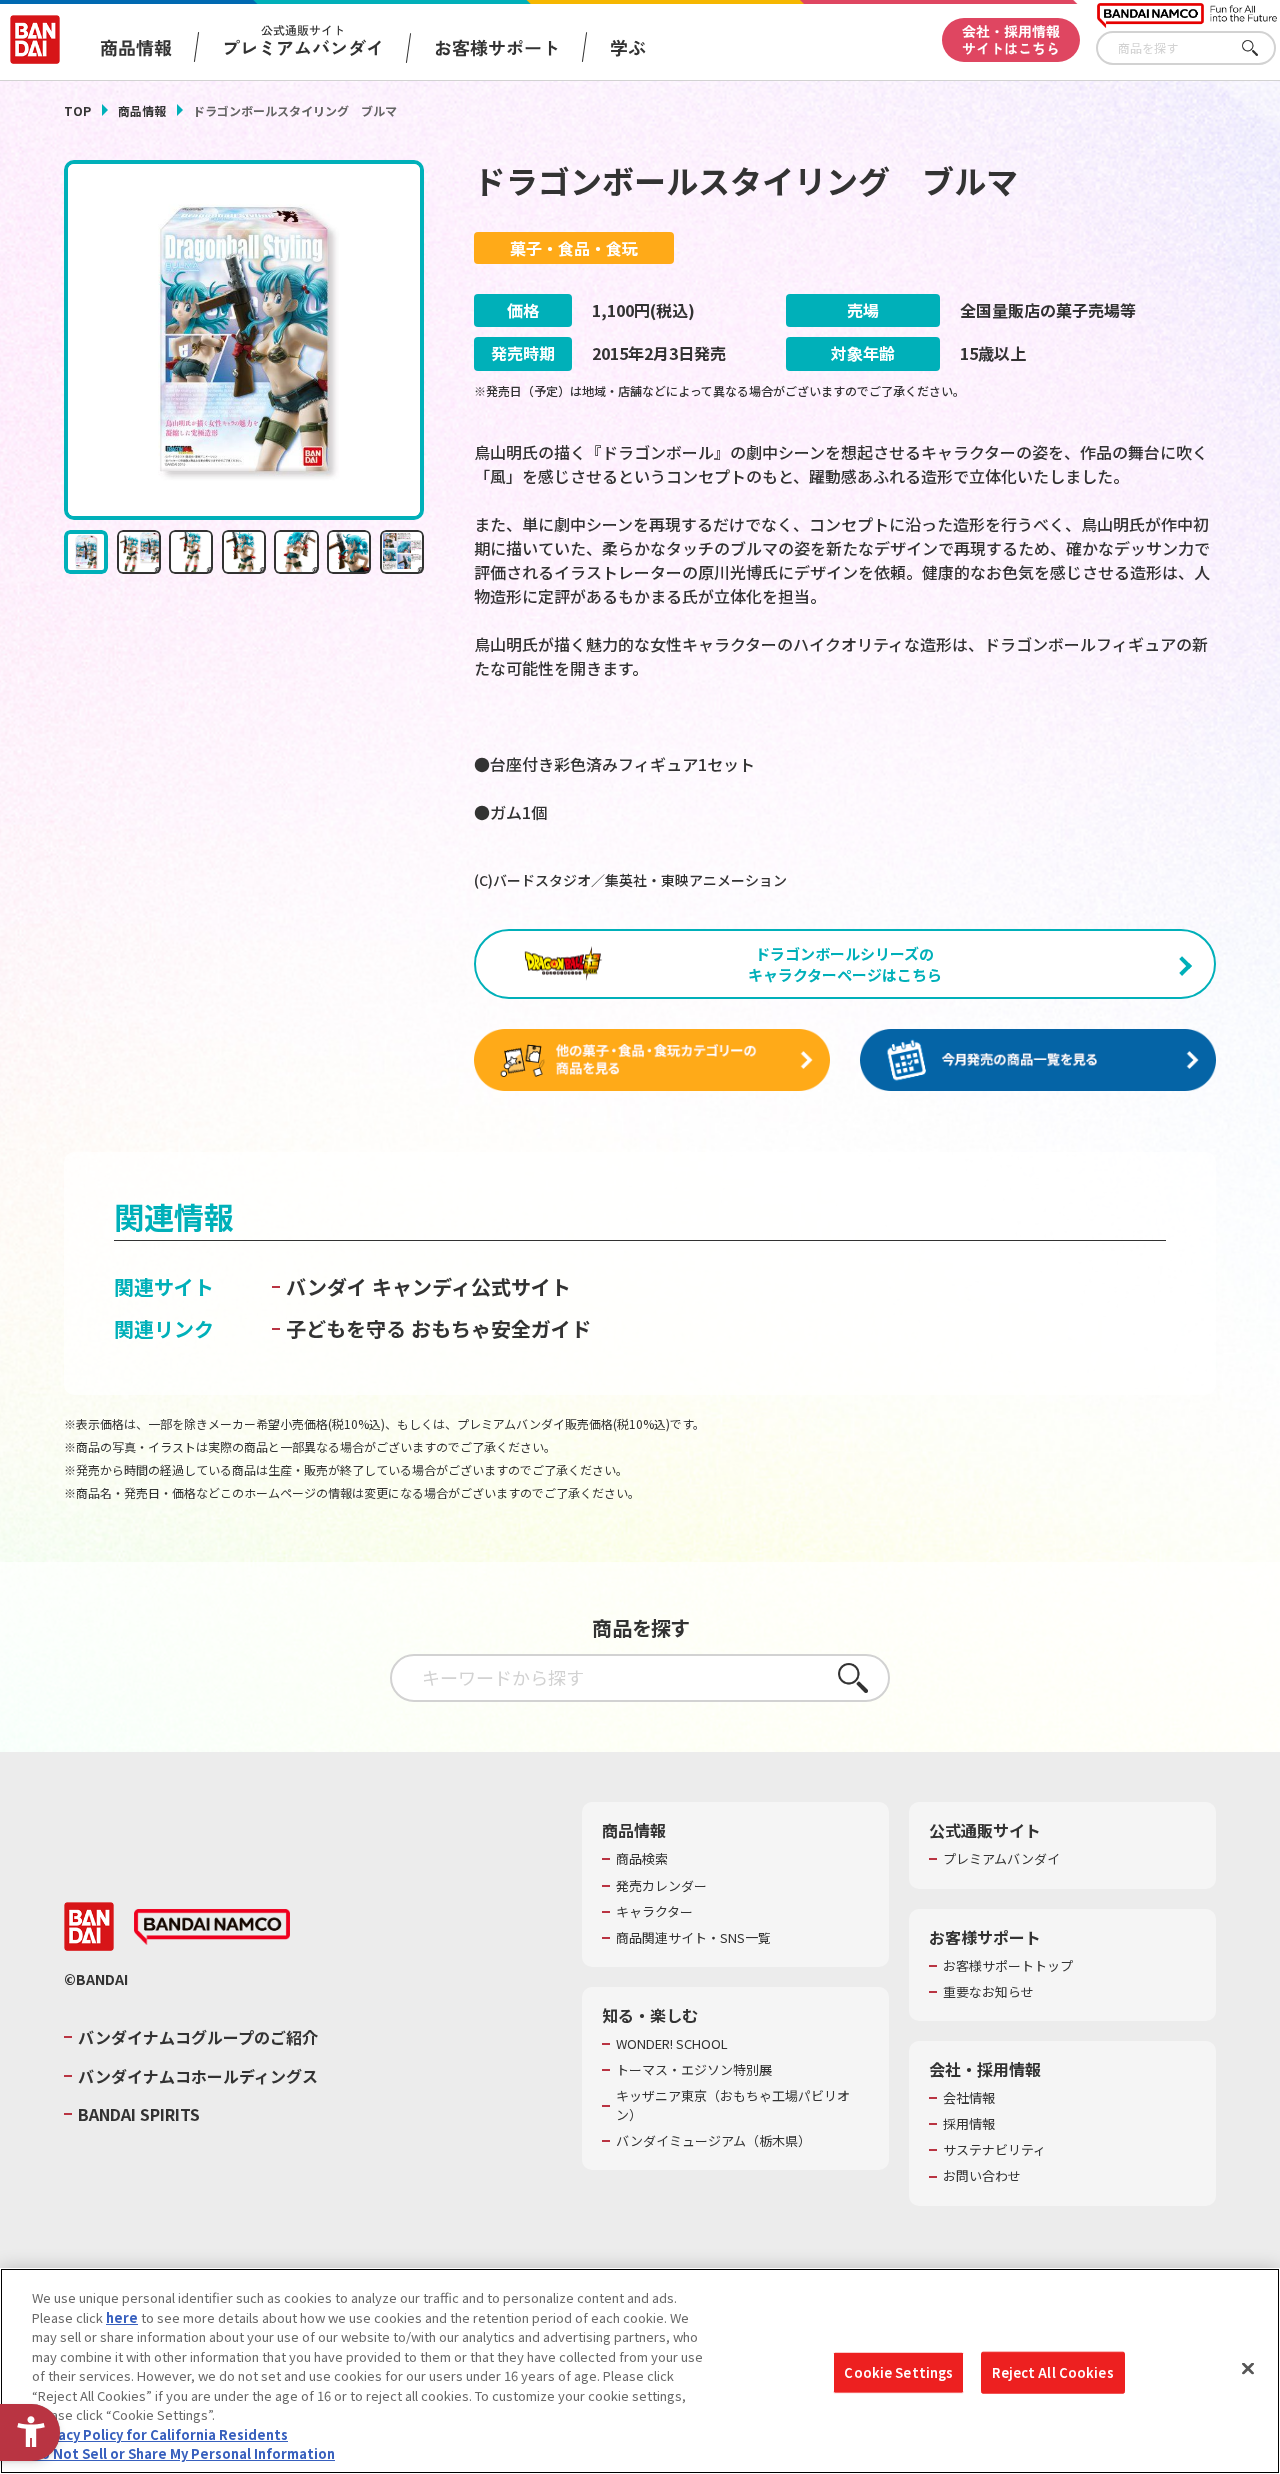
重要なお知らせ (988, 1992)
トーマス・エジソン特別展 (694, 2070)
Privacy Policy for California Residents (160, 2434)
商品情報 (142, 110)
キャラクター (654, 1912)
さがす (1261, 48)
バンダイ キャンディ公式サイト (428, 1286)
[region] (640, 2371)
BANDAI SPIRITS (139, 2114)
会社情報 (969, 2098)
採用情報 (969, 2124)
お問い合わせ (982, 2176)
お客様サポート (497, 47)
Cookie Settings (898, 2372)
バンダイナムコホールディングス (198, 2076)
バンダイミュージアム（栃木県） (713, 2141)
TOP (77, 110)
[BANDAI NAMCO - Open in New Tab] (212, 1927)
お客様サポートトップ (1008, 1966)
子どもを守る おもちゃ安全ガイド (438, 1328)
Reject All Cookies (1052, 2372)
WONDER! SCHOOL (672, 2044)
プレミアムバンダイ (1001, 1859)
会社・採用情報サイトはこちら (1011, 39)
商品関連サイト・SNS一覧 (693, 1938)
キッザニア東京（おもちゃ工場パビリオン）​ (733, 2105)
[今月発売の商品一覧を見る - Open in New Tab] (1038, 1060)
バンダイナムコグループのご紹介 (198, 2037)
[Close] (1248, 2369)
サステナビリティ (994, 2150)
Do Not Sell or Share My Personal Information (183, 2453)
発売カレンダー (661, 1886)
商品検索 (642, 1859)
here (122, 2317)
